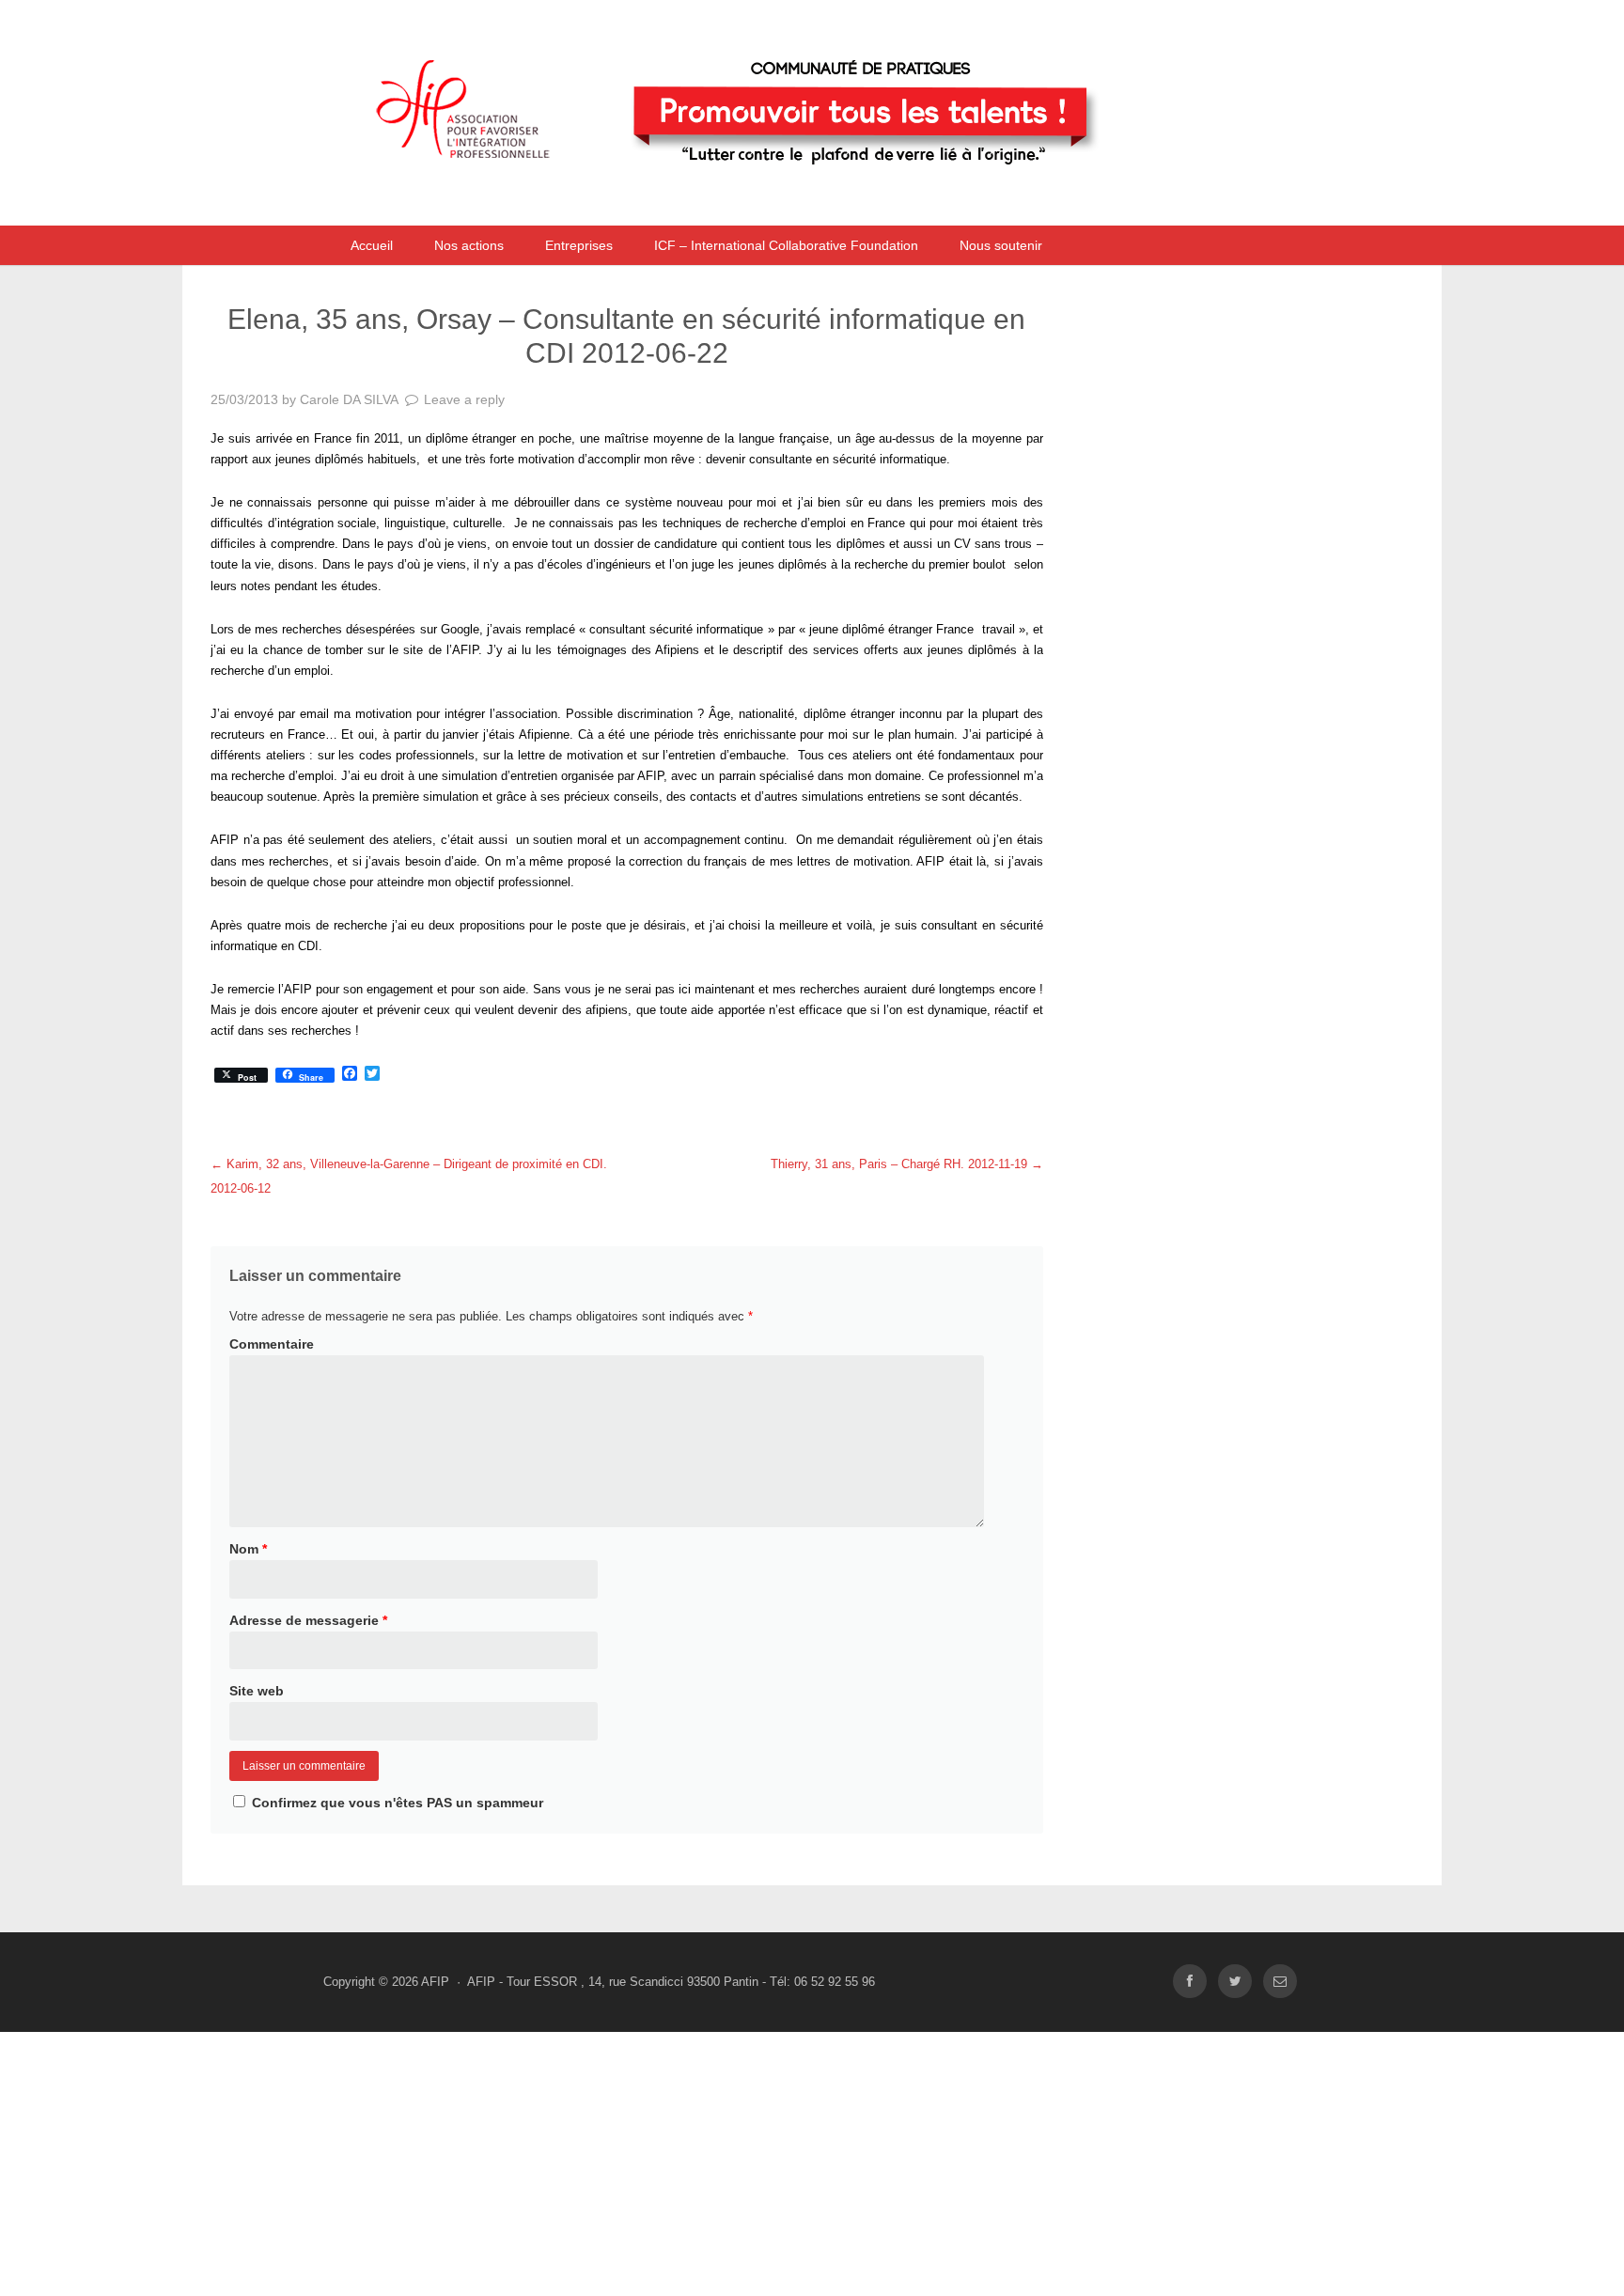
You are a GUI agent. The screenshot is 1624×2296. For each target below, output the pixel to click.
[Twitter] (1235, 1982)
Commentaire (272, 1344)
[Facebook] (1190, 1982)
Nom (248, 1549)
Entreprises (579, 245)
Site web (257, 1691)
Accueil (372, 245)
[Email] (1280, 1982)
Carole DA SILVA (349, 399)
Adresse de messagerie (308, 1620)
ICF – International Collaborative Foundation (786, 245)
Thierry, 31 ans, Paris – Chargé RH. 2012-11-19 (907, 1164)
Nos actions (469, 245)
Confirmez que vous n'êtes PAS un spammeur (396, 1803)
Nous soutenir (1001, 245)
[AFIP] (770, 201)
